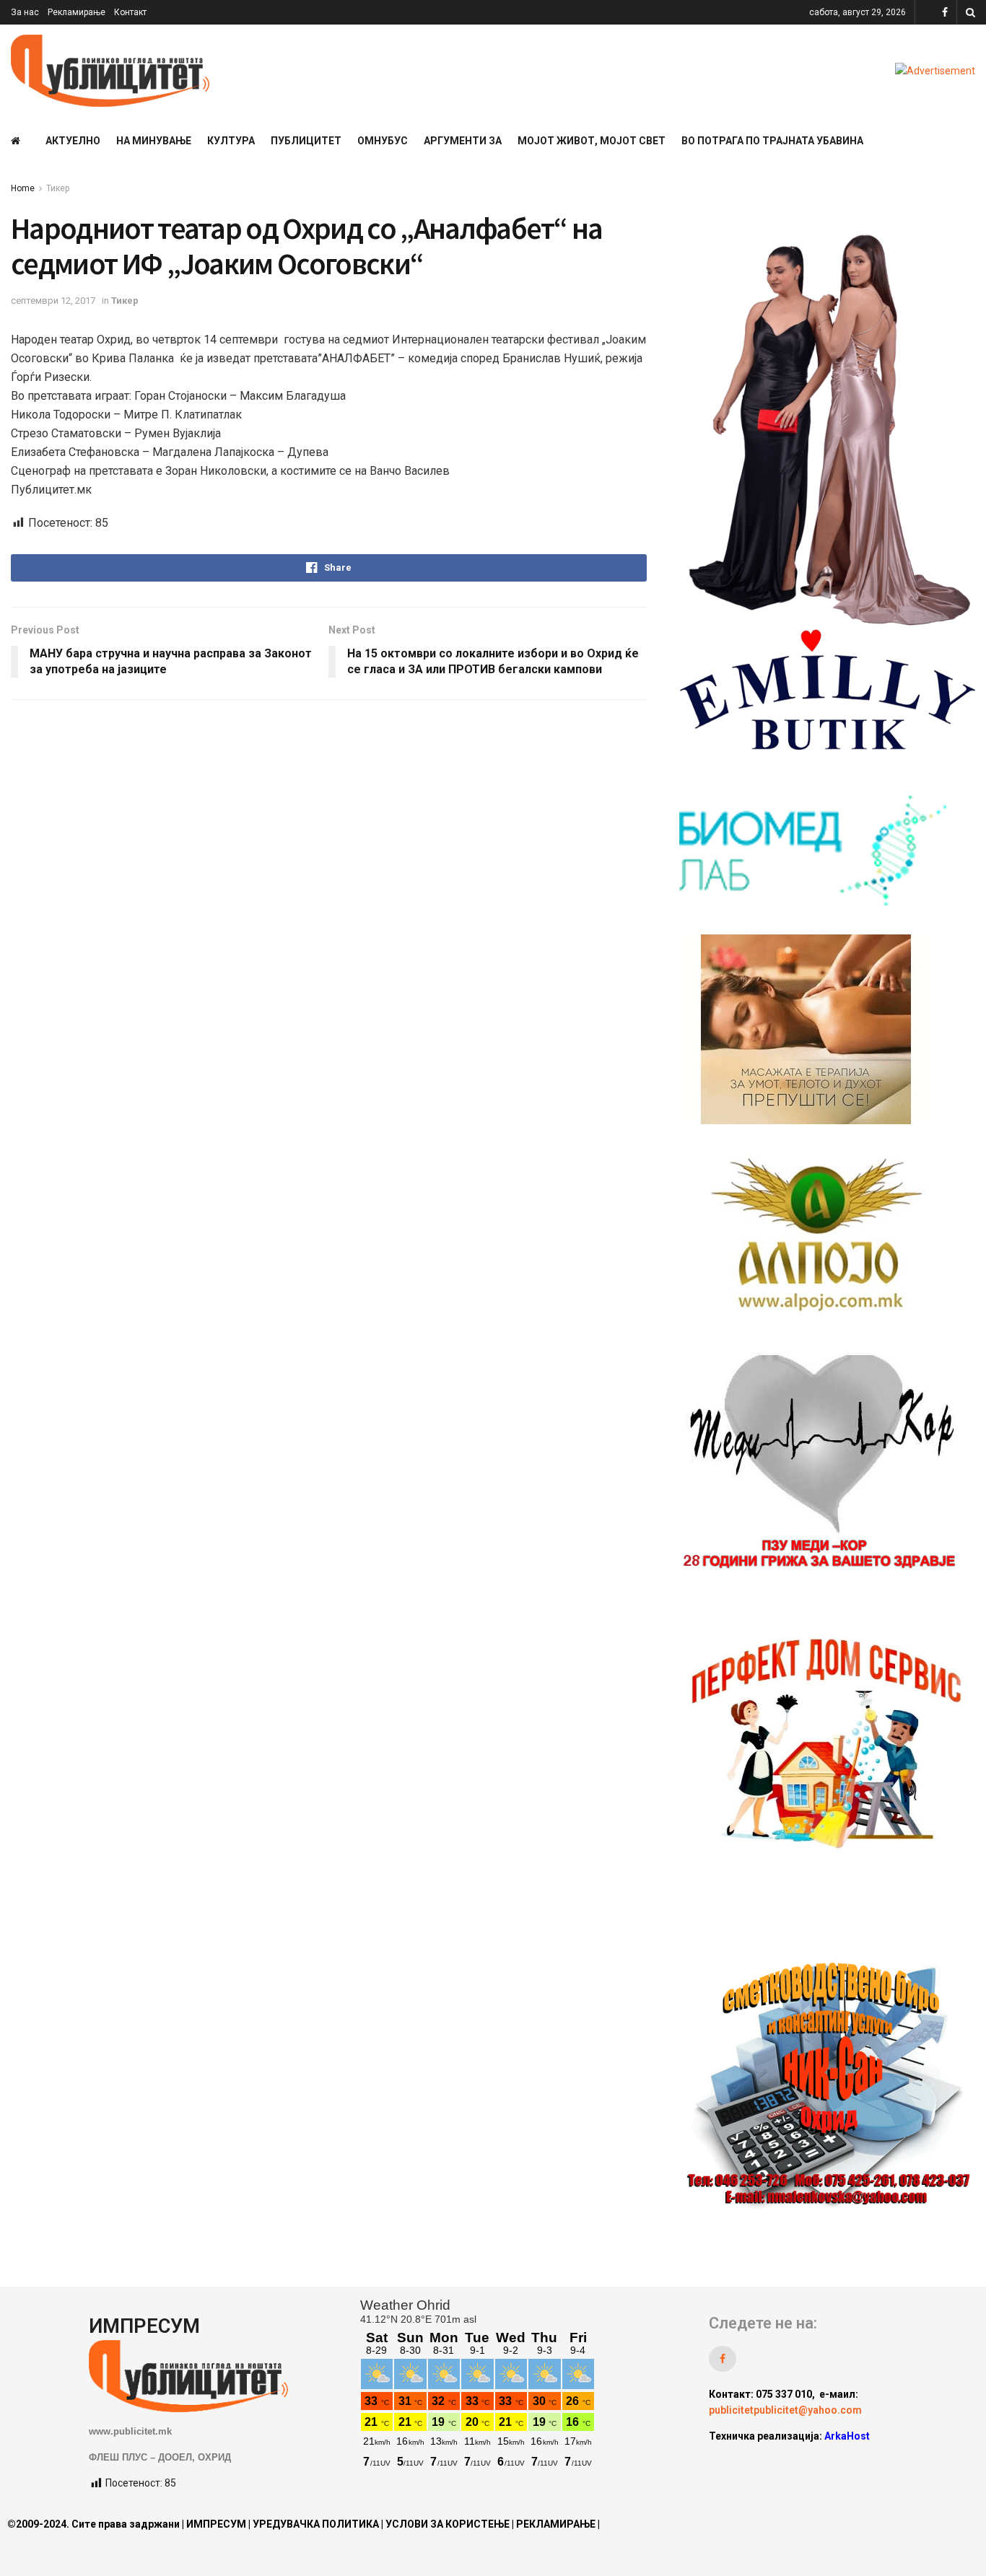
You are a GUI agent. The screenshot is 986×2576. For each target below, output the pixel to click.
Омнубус (383, 141)
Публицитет (306, 141)
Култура (231, 141)
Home (23, 188)
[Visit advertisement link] (935, 71)
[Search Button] (970, 12)
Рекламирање (77, 12)
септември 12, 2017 (53, 301)
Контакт (130, 12)
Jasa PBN (739, 2463)
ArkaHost (847, 2436)
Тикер (58, 188)
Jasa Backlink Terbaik (826, 2463)
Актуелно (73, 141)
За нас (25, 12)
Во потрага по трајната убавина (772, 141)
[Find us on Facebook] (945, 13)
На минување (154, 141)
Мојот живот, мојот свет (592, 141)
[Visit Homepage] (110, 71)
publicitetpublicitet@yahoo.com (785, 2410)
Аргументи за (463, 141)
